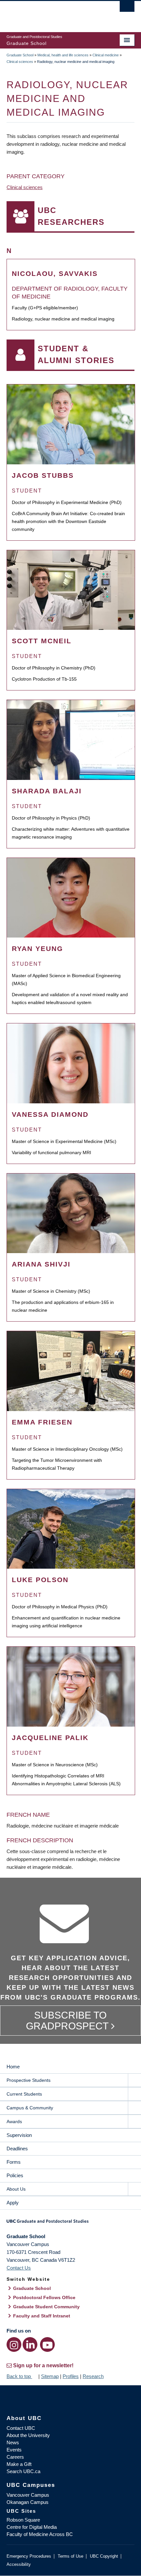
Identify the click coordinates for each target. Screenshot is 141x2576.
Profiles (71, 2376)
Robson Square (23, 2520)
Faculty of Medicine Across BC (40, 2534)
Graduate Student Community (46, 2307)
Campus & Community (30, 2108)
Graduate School (20, 55)
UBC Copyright (104, 2556)
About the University (28, 2435)
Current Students (24, 2094)
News (13, 2442)
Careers (15, 2457)
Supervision (19, 2135)
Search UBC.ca (23, 2471)
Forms (14, 2162)
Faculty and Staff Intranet (42, 2316)
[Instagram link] (14, 2344)
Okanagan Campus (28, 2502)
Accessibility (19, 2564)
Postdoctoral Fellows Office (44, 2297)
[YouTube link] (47, 2344)
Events (14, 2450)
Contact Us (19, 2268)
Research (93, 2376)
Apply (13, 2203)
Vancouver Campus (28, 2495)
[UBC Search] (127, 8)
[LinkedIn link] (30, 2344)
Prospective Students (29, 2080)
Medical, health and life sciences (63, 55)
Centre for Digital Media (32, 2527)
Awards (14, 2121)
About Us (16, 2189)
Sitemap (50, 2376)
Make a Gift (19, 2464)
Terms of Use (70, 2556)
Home (13, 2067)
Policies (15, 2175)
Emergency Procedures (29, 2556)
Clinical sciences (20, 62)
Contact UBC (21, 2428)
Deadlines (17, 2149)
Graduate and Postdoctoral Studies (70, 2223)
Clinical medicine (106, 55)
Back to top (19, 2376)
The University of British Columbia (51, 13)
